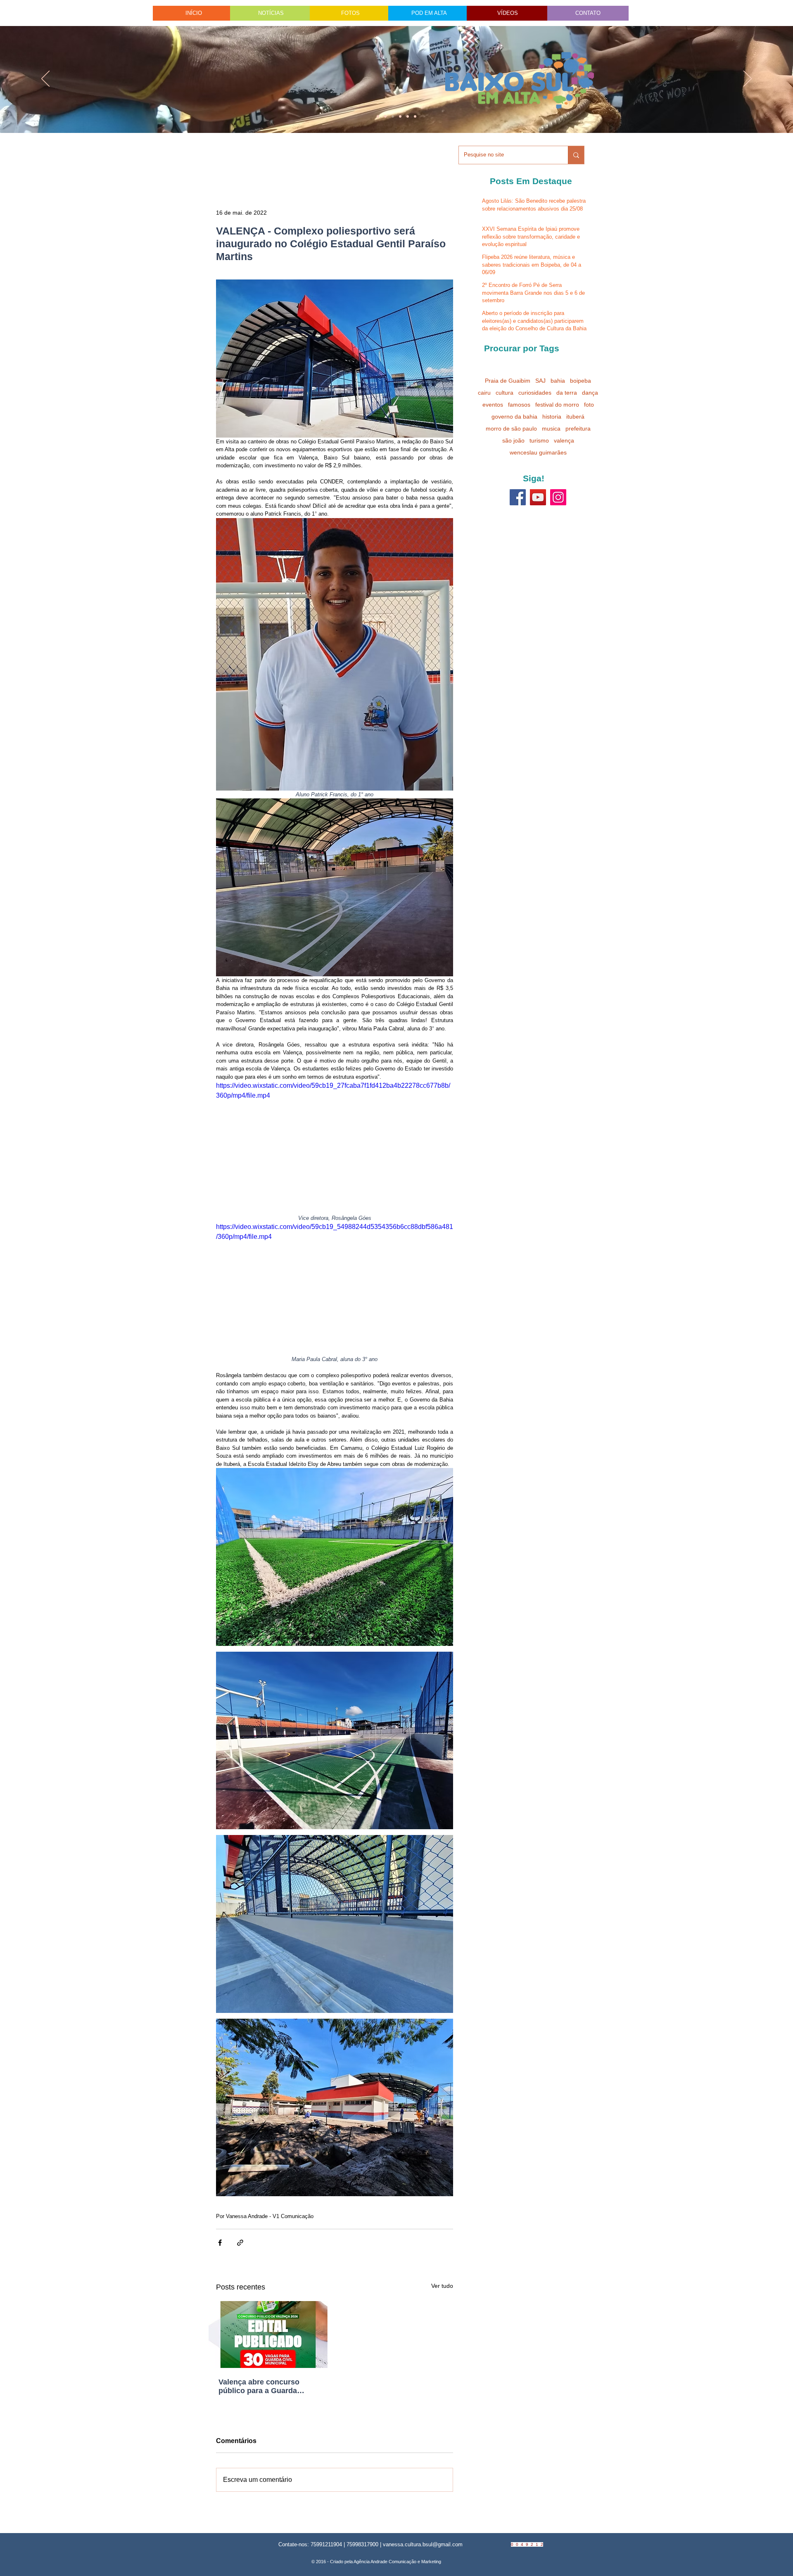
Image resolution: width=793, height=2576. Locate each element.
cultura (505, 393)
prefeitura (578, 429)
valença (564, 440)
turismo (539, 440)
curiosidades (535, 393)
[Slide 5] (408, 116)
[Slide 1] (378, 116)
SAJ (540, 381)
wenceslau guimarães (538, 452)
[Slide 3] (415, 116)
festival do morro (557, 405)
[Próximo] (748, 79)
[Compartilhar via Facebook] (220, 2243)
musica (551, 429)
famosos (519, 405)
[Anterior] (45, 79)
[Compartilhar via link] (240, 2243)
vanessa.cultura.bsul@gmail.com (423, 2544)
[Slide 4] (385, 116)
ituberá (575, 417)
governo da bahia (514, 417)
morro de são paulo (511, 429)
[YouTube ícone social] (538, 497)
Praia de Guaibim (508, 381)
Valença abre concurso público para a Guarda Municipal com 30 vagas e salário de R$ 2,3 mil (264, 2387)
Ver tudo (442, 2286)
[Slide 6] (393, 116)
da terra (567, 393)
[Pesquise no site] (576, 155)
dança (590, 393)
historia (552, 417)
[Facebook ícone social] (518, 497)
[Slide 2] (400, 116)
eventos (493, 405)
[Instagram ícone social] (558, 497)
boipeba (581, 381)
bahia (558, 381)
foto (589, 405)
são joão (513, 440)
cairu (484, 393)
